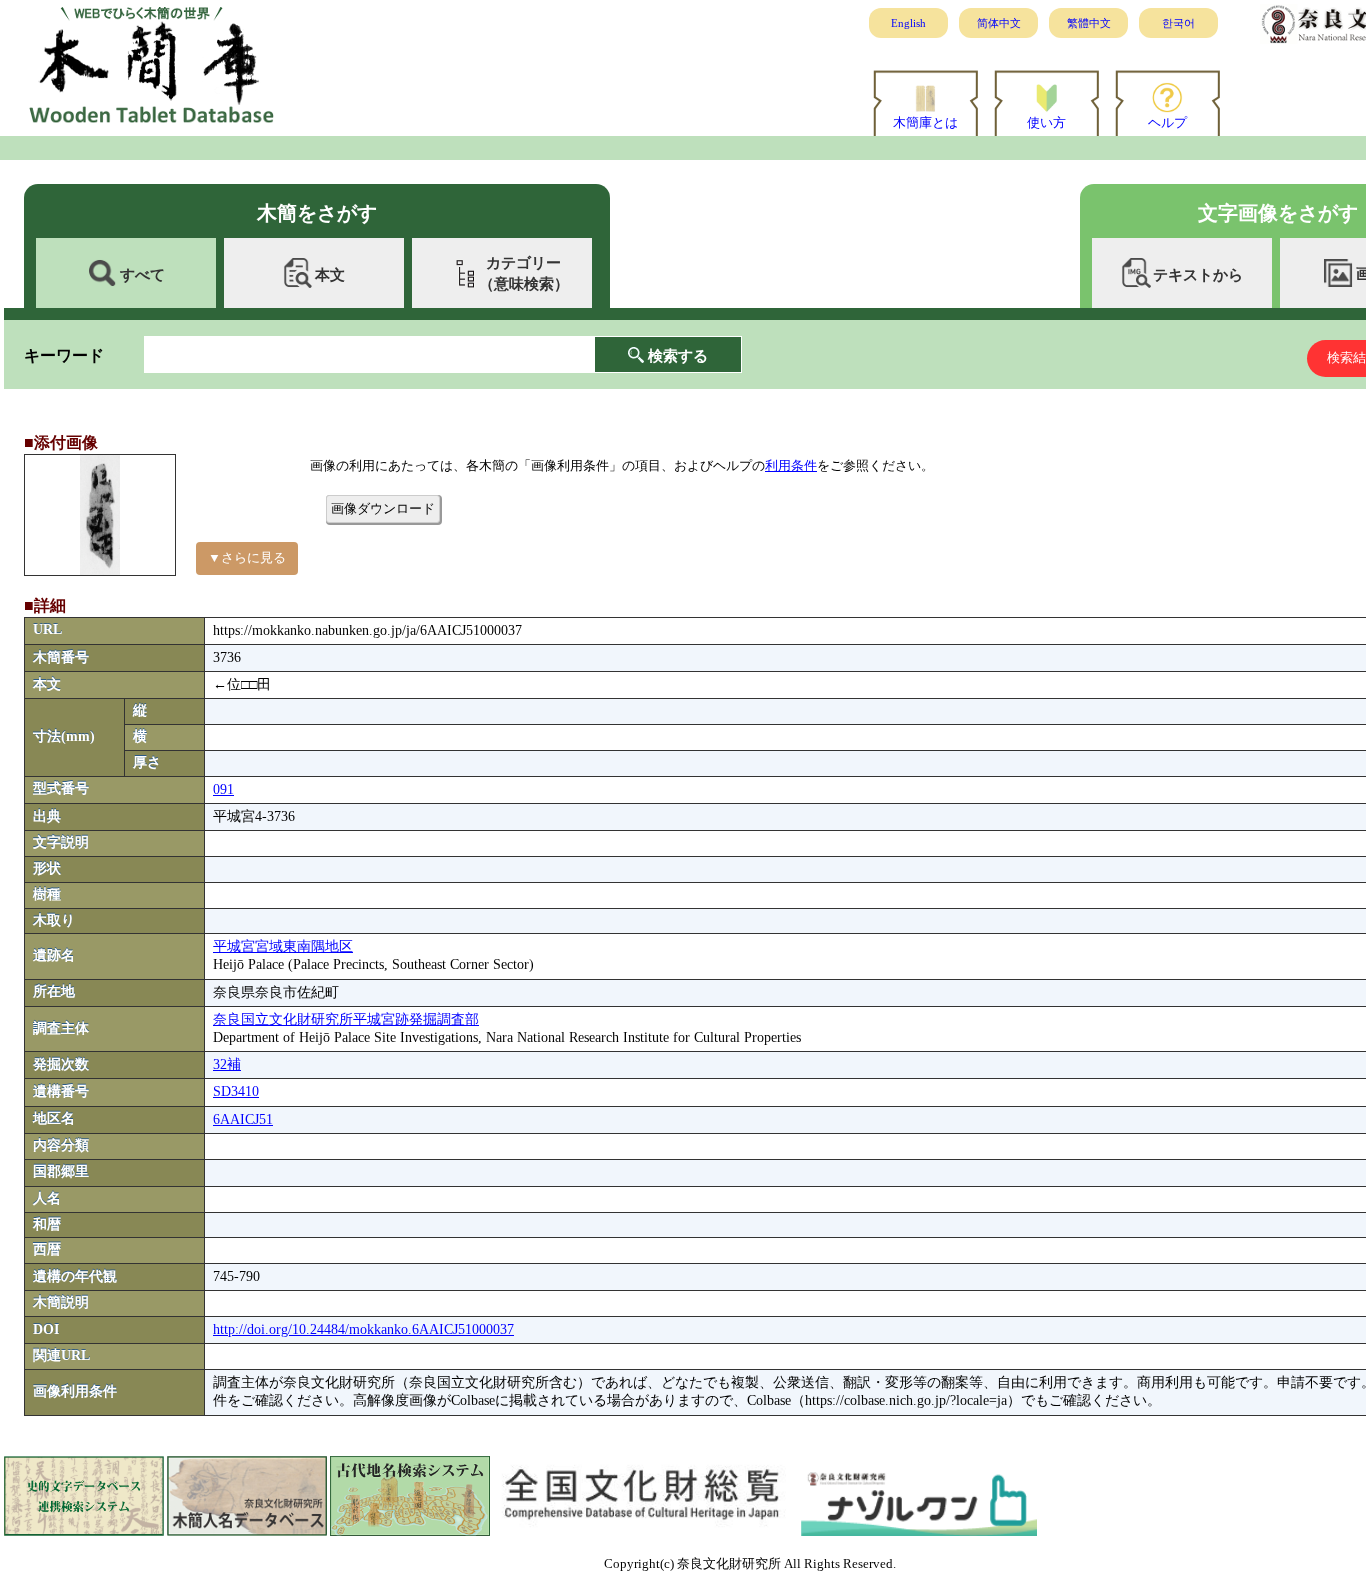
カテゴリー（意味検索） (524, 273)
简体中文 (999, 23)
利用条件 (791, 465)
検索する (678, 355)
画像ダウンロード (383, 508)
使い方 (1046, 122)
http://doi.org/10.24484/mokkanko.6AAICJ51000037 (363, 1329)
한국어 (1178, 23)
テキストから (1198, 274)
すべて (142, 274)
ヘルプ (1167, 122)
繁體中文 (1089, 23)
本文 (330, 274)
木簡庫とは (925, 122)
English (908, 23)
